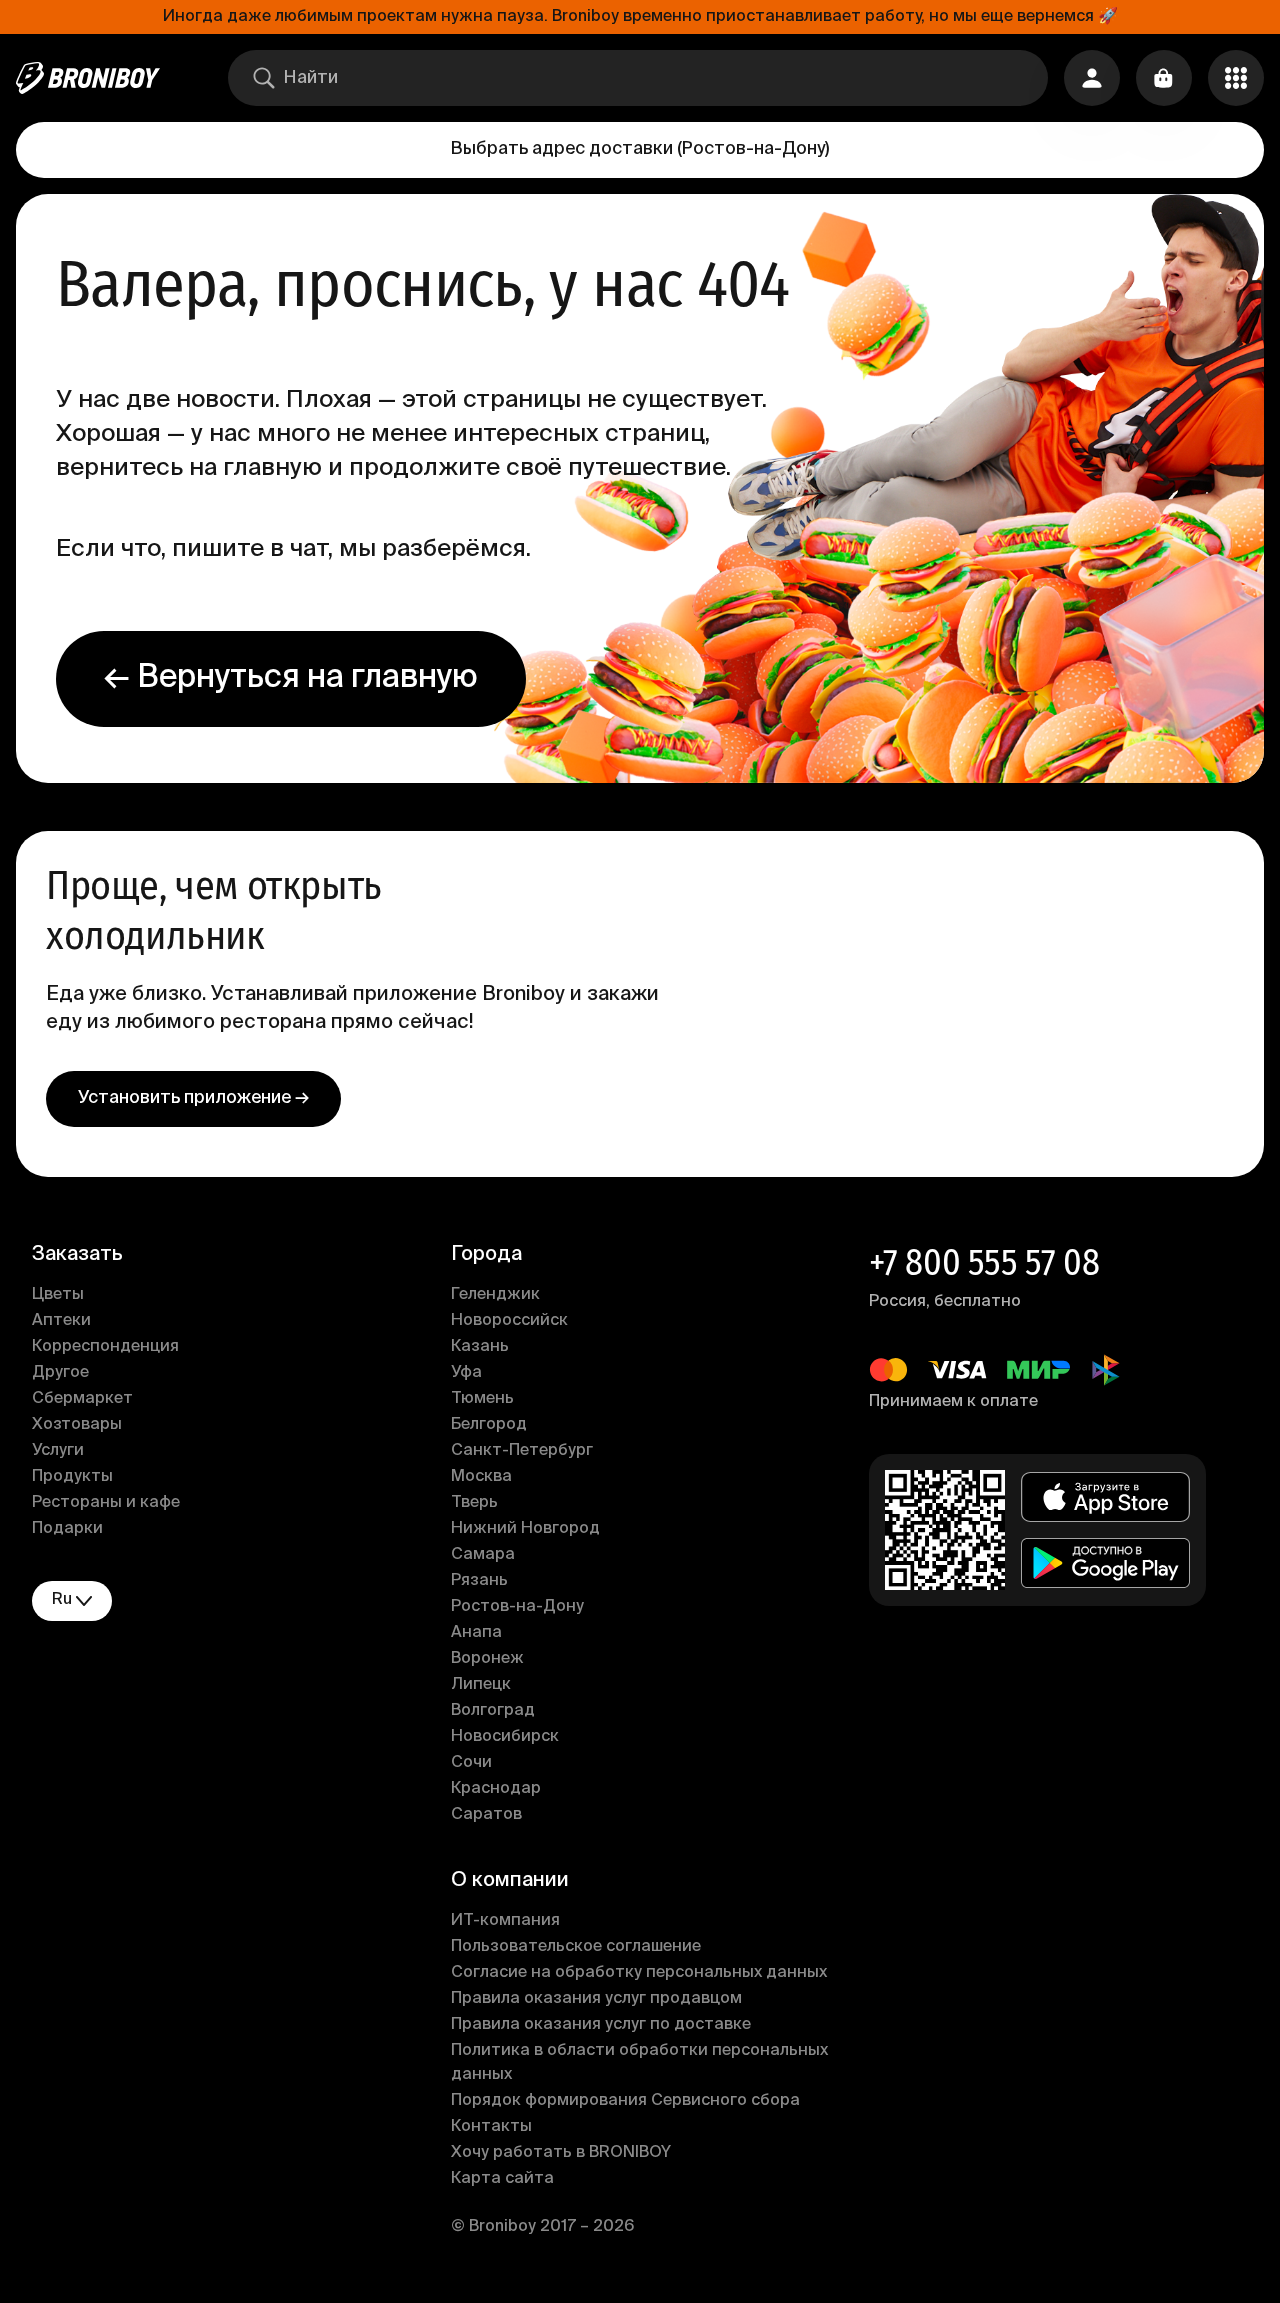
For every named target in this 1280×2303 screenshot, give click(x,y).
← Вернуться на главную (291, 678)
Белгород (489, 1425)
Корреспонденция (105, 1347)
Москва (481, 1477)
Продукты (72, 1477)
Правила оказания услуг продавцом (596, 1999)
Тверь (474, 1503)
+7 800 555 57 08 (984, 1263)
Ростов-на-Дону (517, 1607)
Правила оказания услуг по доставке (601, 2025)
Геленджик (495, 1295)
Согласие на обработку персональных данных (639, 1973)
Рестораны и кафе (106, 1503)
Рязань (479, 1581)
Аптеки (61, 1321)
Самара (483, 1555)
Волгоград (493, 1711)
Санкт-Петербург (522, 1451)
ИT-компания (505, 1921)
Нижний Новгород (525, 1529)
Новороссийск (509, 1321)
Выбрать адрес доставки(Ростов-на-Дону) (640, 149)
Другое (60, 1373)
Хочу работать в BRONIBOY (561, 2153)
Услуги (58, 1451)
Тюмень (482, 1399)
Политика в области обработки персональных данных (639, 2063)
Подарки (67, 1529)
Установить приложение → (193, 1098)
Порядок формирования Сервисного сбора (625, 2101)
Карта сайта (502, 2179)
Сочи (471, 1763)
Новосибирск (505, 1737)
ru (62, 1600)
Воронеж (487, 1659)
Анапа (476, 1633)
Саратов (486, 1815)
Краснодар (496, 1789)
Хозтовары (77, 1425)
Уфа (466, 1373)
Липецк (481, 1685)
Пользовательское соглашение (576, 1947)
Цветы (58, 1295)
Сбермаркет (82, 1399)
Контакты (491, 2127)
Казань (480, 1347)
